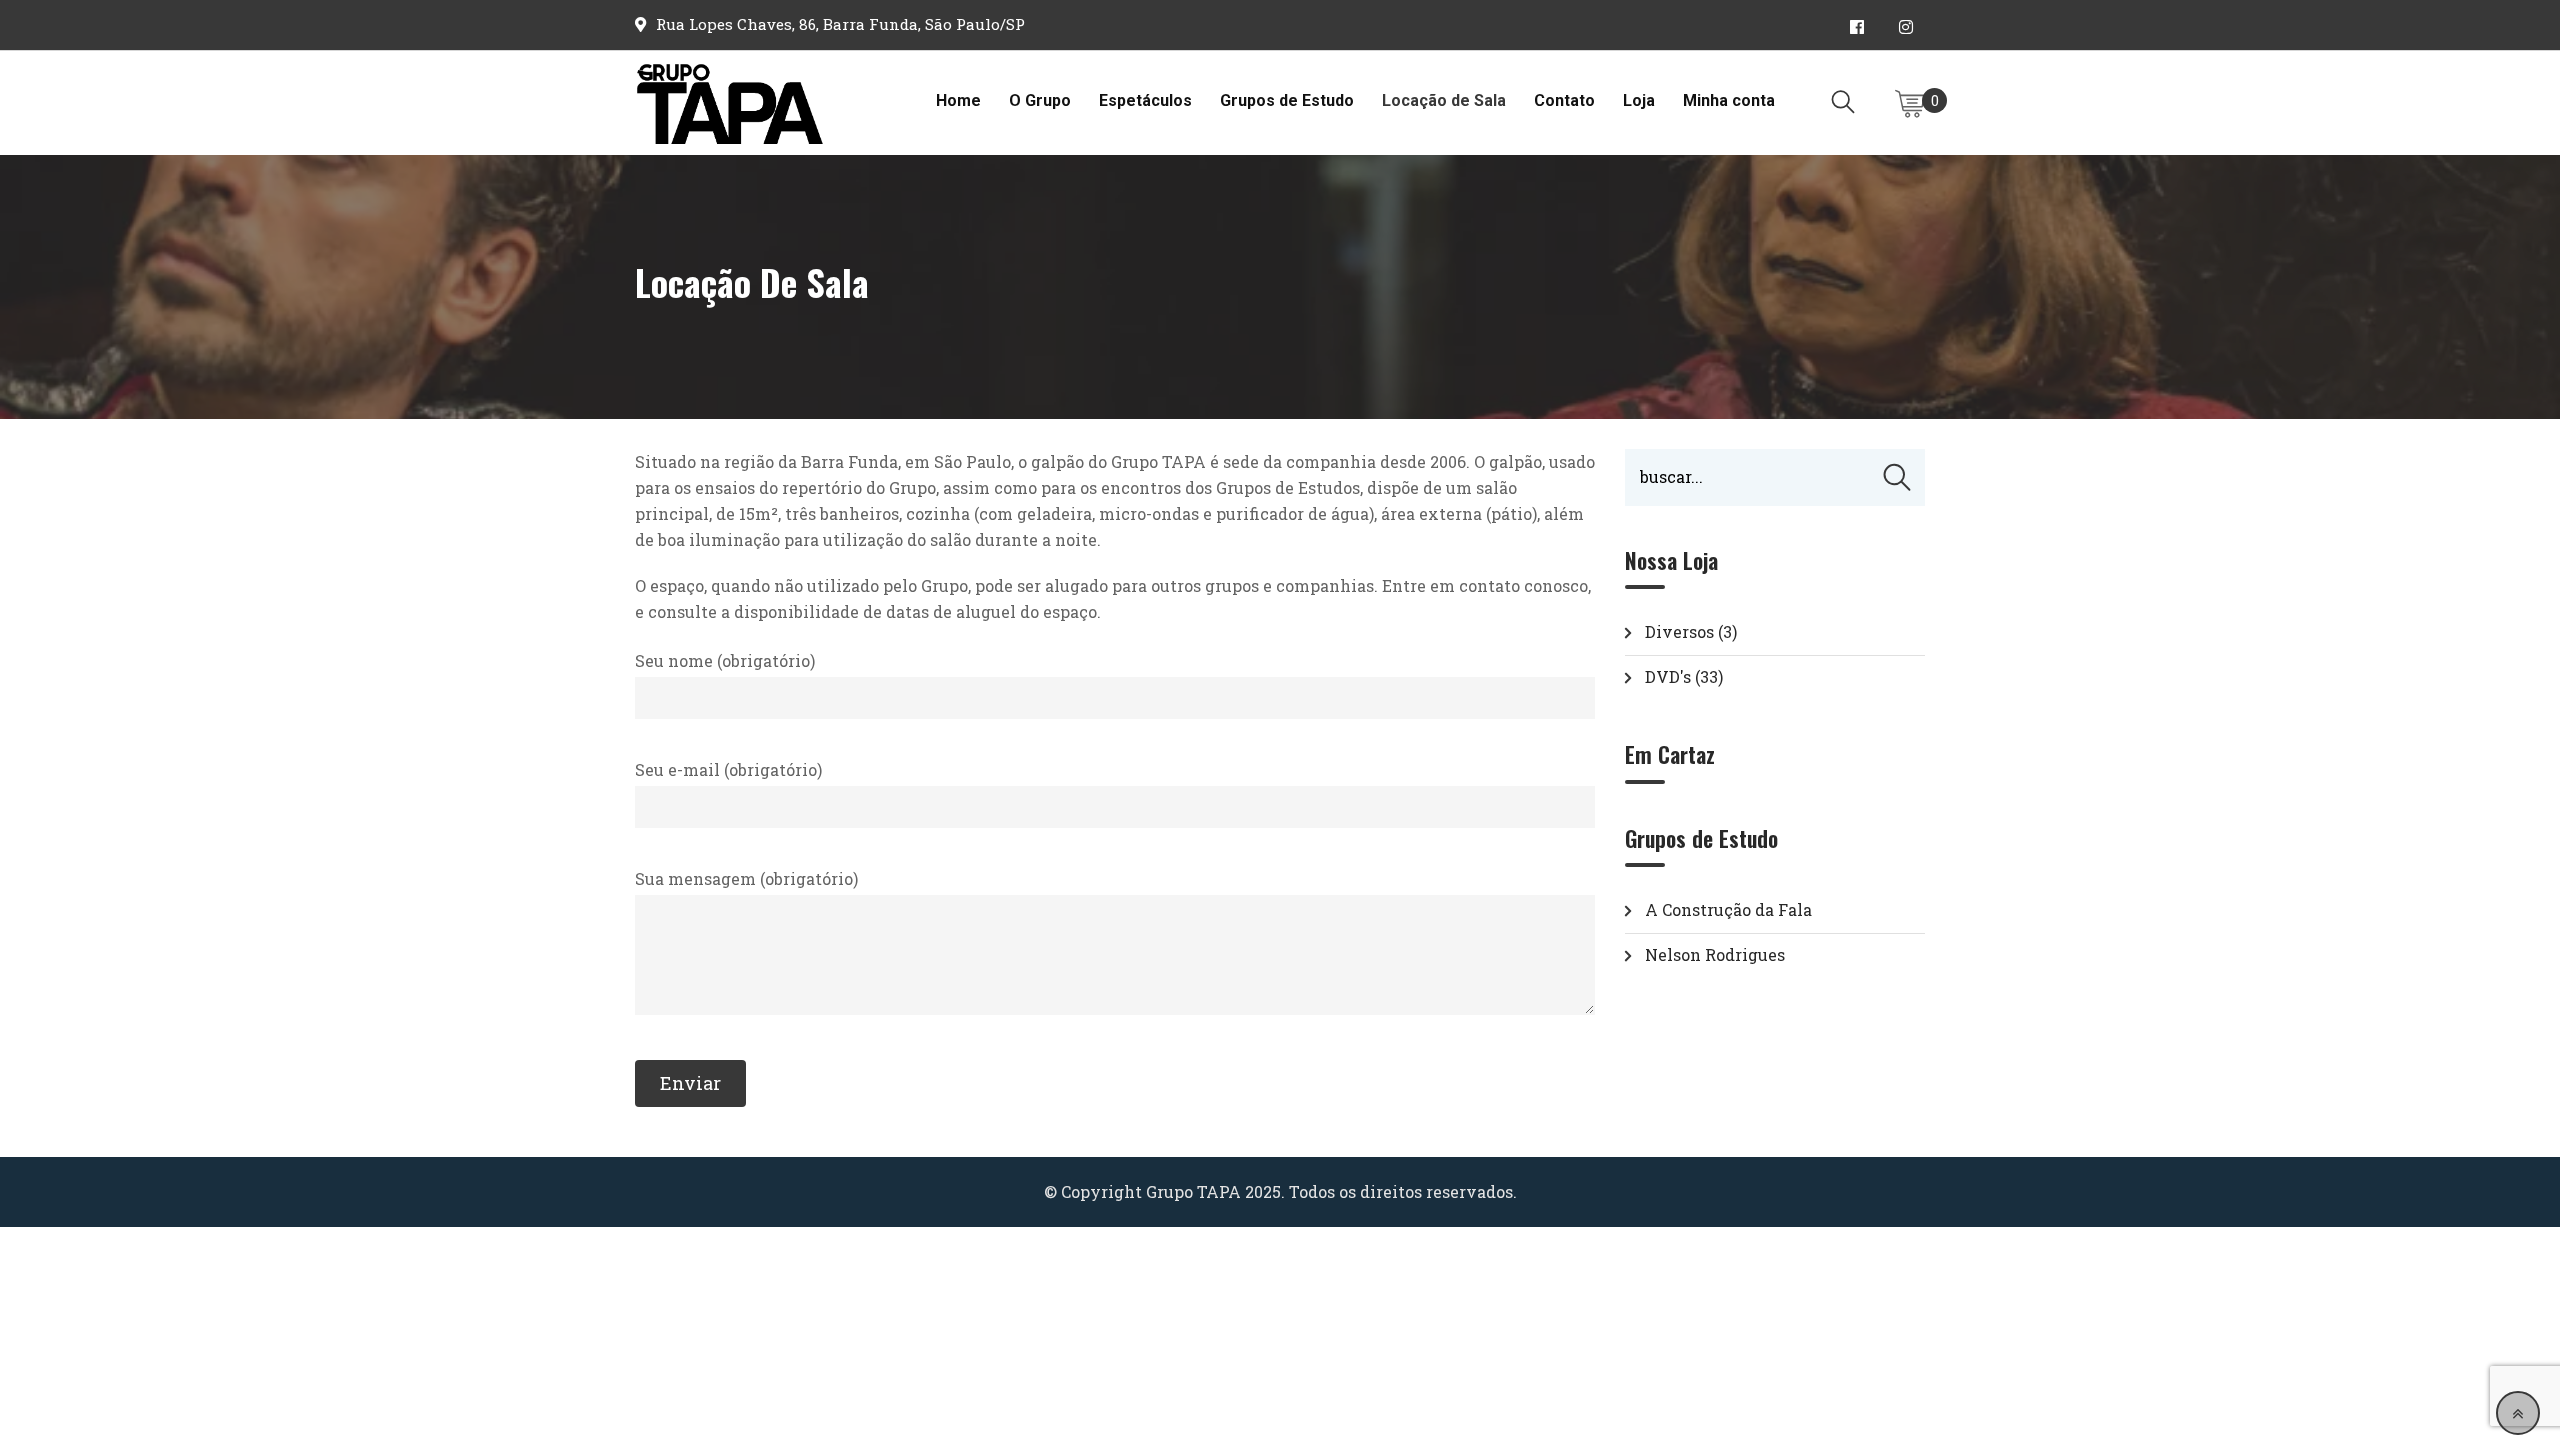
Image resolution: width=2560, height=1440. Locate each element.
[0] (1910, 104)
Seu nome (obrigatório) (725, 660)
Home (958, 100)
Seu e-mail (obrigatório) (728, 769)
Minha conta (1729, 100)
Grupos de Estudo (1287, 100)
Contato (1564, 100)
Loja (1639, 100)
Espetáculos (1145, 100)
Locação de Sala (1444, 100)
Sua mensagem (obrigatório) (746, 878)
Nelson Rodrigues (1715, 954)
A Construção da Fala (1728, 909)
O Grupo (1040, 100)
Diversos (1679, 631)
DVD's (1668, 676)
